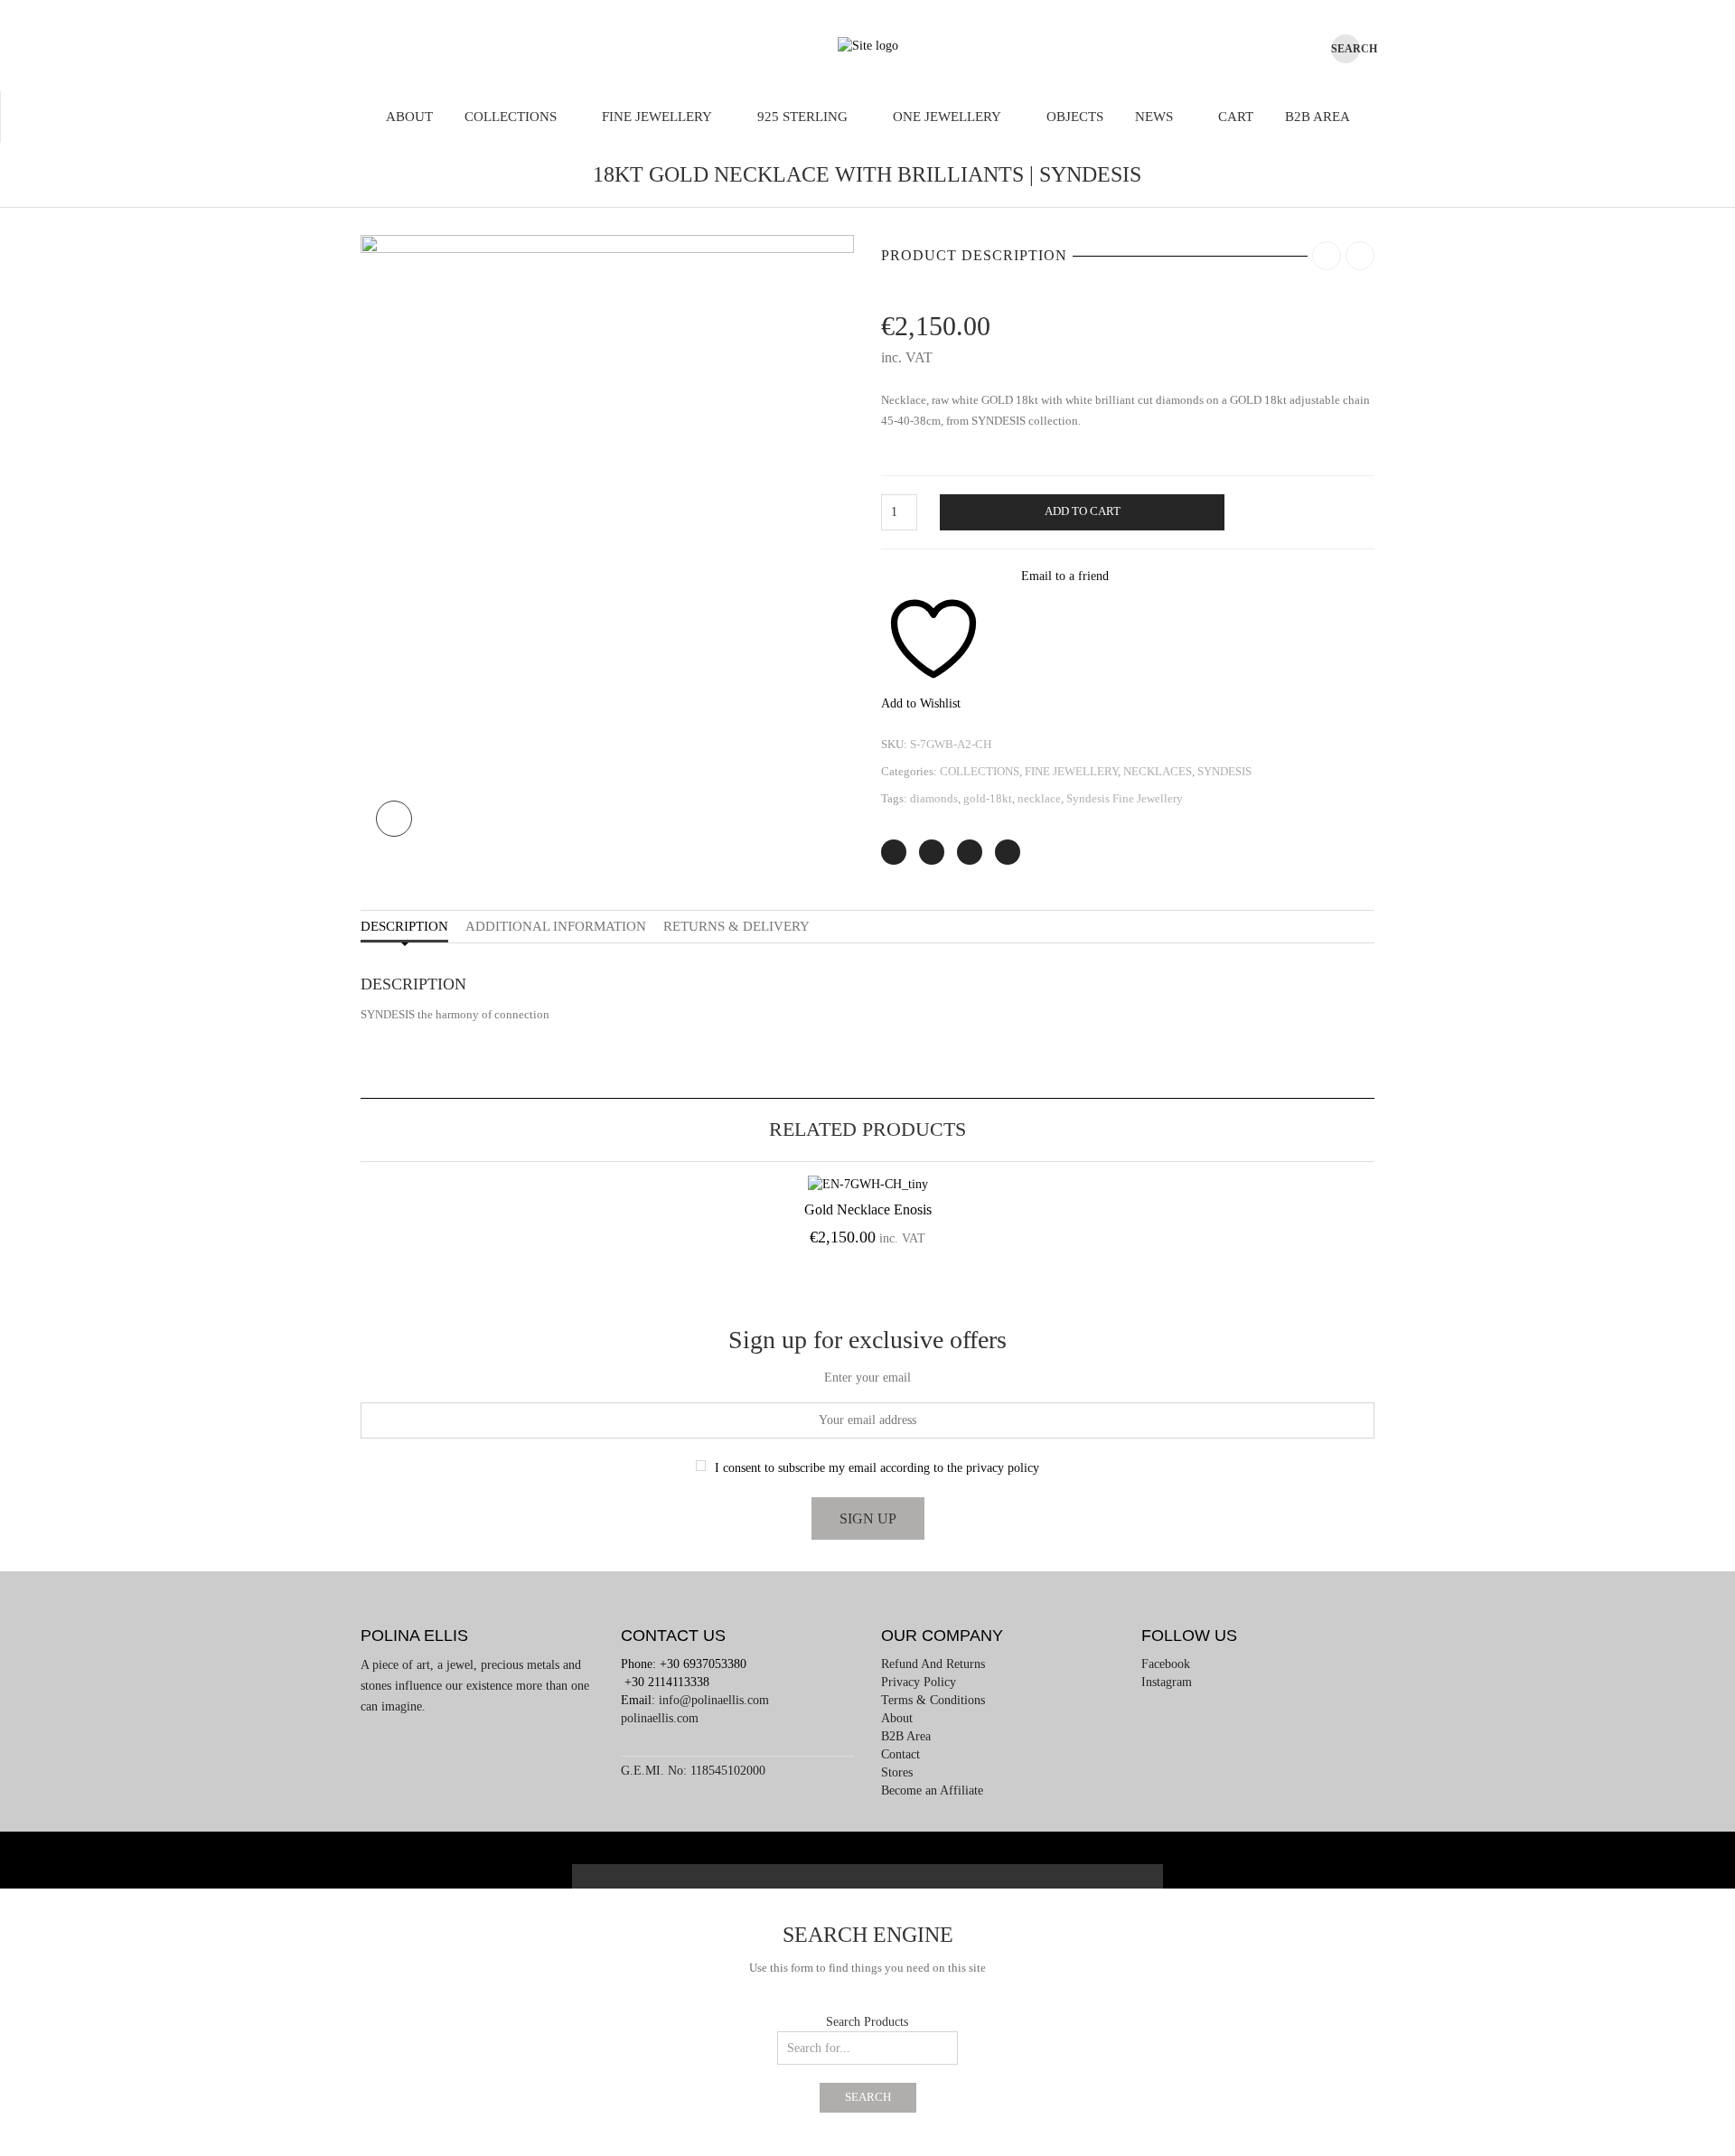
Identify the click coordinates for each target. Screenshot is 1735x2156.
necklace (1039, 798)
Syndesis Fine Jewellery (1125, 798)
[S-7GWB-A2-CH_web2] (607, 543)
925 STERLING (802, 117)
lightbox (394, 819)
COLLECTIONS (511, 117)
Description (404, 926)
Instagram (1167, 1682)
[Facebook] (932, 852)
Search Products (867, 2022)
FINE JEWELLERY (657, 117)
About (409, 117)
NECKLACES (1158, 771)
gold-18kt (988, 798)
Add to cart (1083, 511)
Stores (897, 1772)
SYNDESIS (1224, 771)
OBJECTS (1075, 117)
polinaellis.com (660, 1718)
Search (868, 2097)
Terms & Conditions (933, 1700)
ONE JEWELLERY (947, 117)
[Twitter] (894, 852)
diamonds (934, 798)
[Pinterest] (970, 852)
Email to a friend (1065, 576)
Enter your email (867, 1378)
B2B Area (1318, 117)
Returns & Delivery (736, 926)
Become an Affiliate (932, 1790)
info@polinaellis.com (714, 1700)
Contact (900, 1754)
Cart (1236, 117)
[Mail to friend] (1008, 852)
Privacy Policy (919, 1682)
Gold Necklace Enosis (868, 1209)
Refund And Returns (933, 1664)
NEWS (1154, 117)
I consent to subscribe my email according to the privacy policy (877, 1468)
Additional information (556, 926)
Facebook (1166, 1664)
